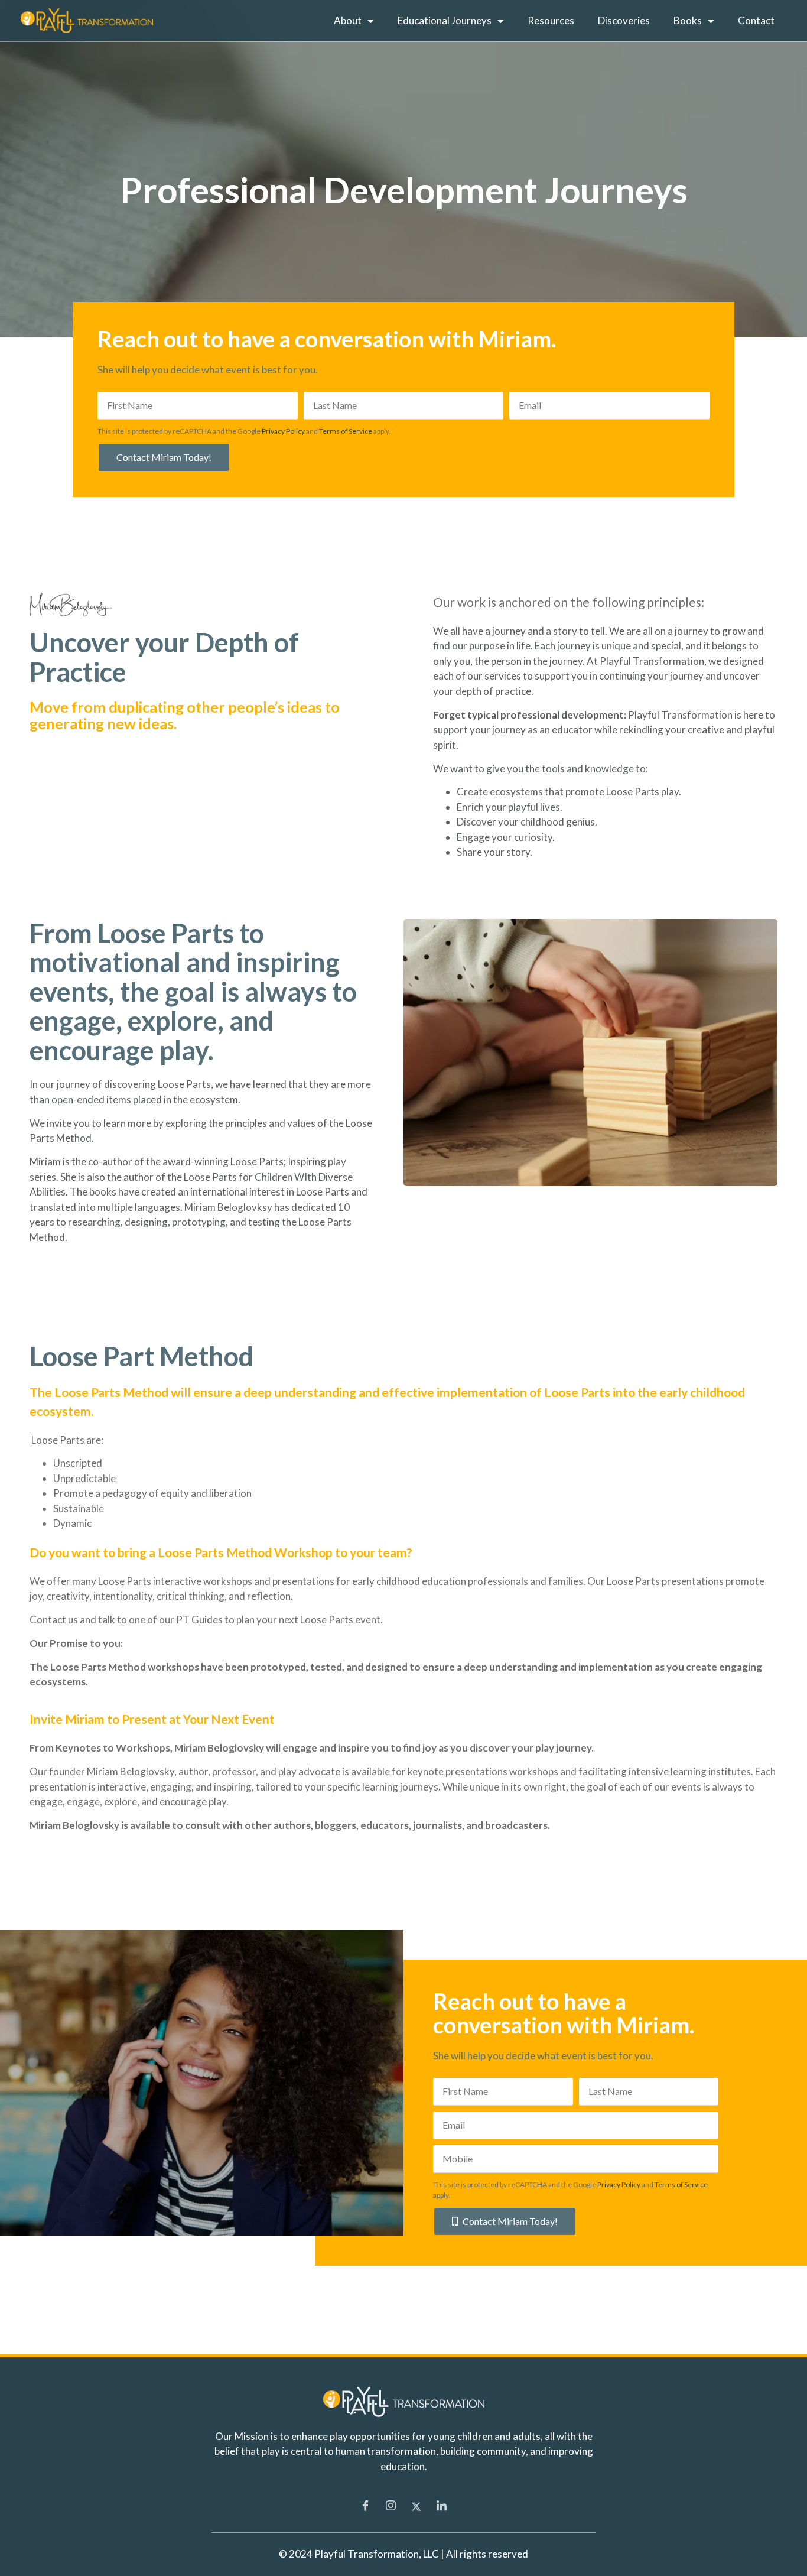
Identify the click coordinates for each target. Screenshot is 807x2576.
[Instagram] (391, 2506)
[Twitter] (416, 2506)
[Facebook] (366, 2506)
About (348, 20)
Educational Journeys (445, 20)
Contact (756, 20)
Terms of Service (346, 431)
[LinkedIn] (442, 2506)
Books (688, 20)
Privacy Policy (283, 431)
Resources (551, 20)
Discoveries (624, 20)
